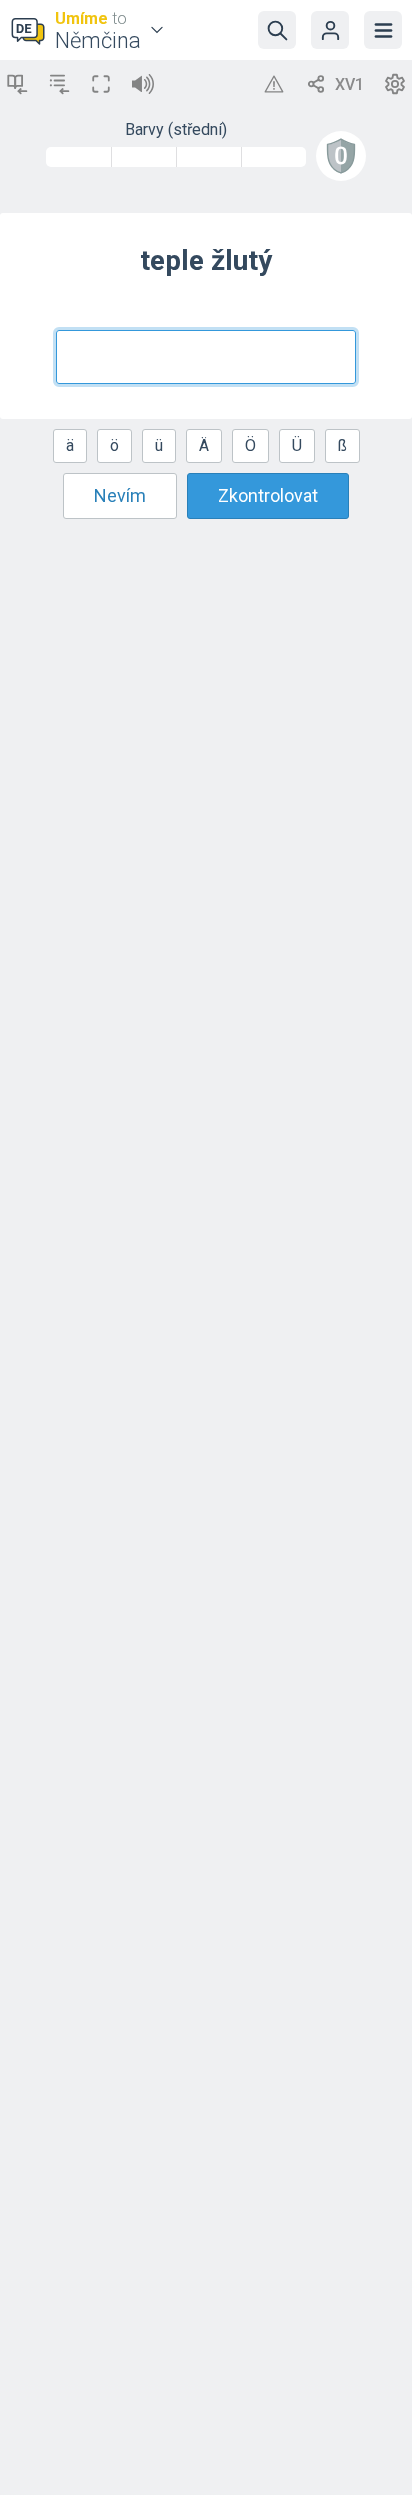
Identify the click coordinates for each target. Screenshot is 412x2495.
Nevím (120, 495)
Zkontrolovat (268, 495)
